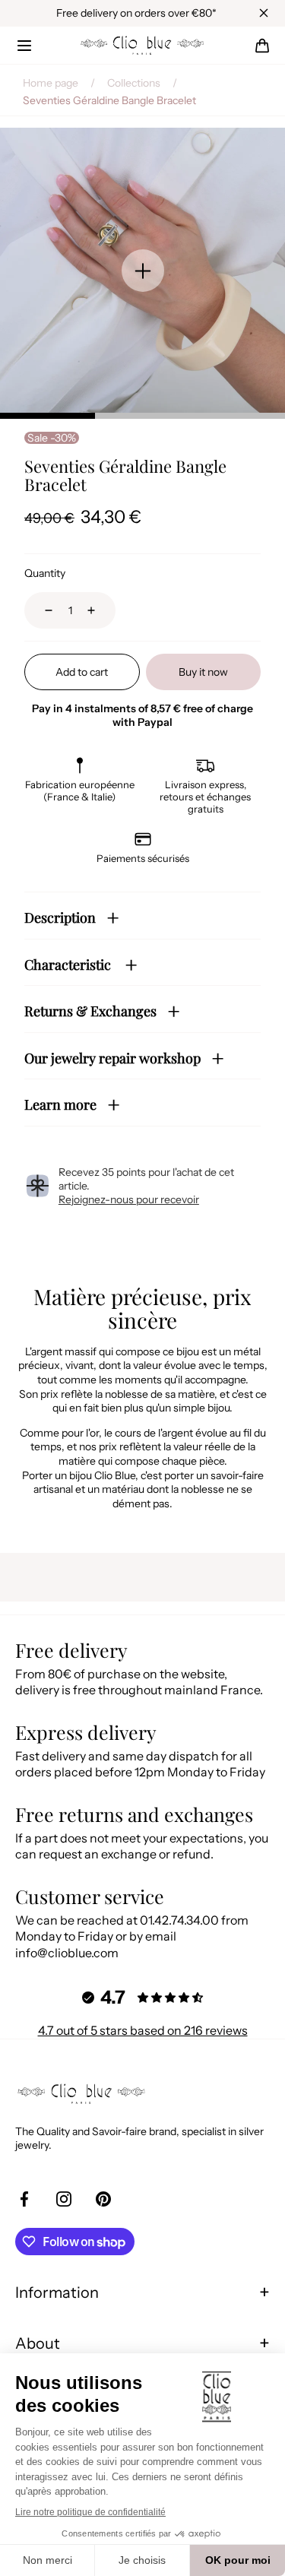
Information (57, 2292)
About (38, 2343)
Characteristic (69, 965)
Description (60, 917)
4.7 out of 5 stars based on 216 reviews (143, 2030)
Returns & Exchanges (90, 1011)
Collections (134, 83)
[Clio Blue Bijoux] (143, 46)
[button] (24, 46)
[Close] (264, 13)
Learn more (60, 1104)
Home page (51, 83)
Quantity (45, 573)
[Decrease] (40, 610)
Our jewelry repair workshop (112, 1058)
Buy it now (203, 672)
